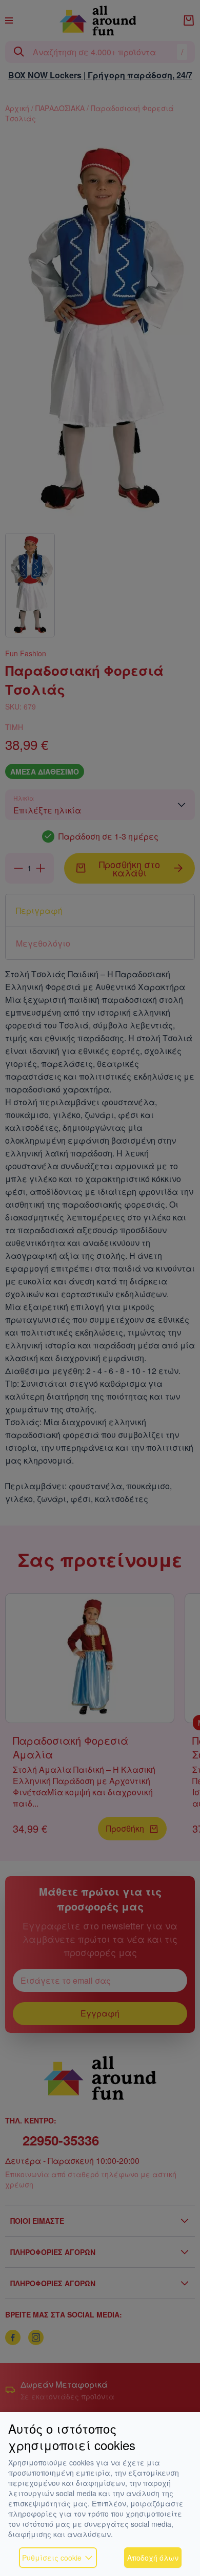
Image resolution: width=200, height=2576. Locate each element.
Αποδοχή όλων (153, 2558)
